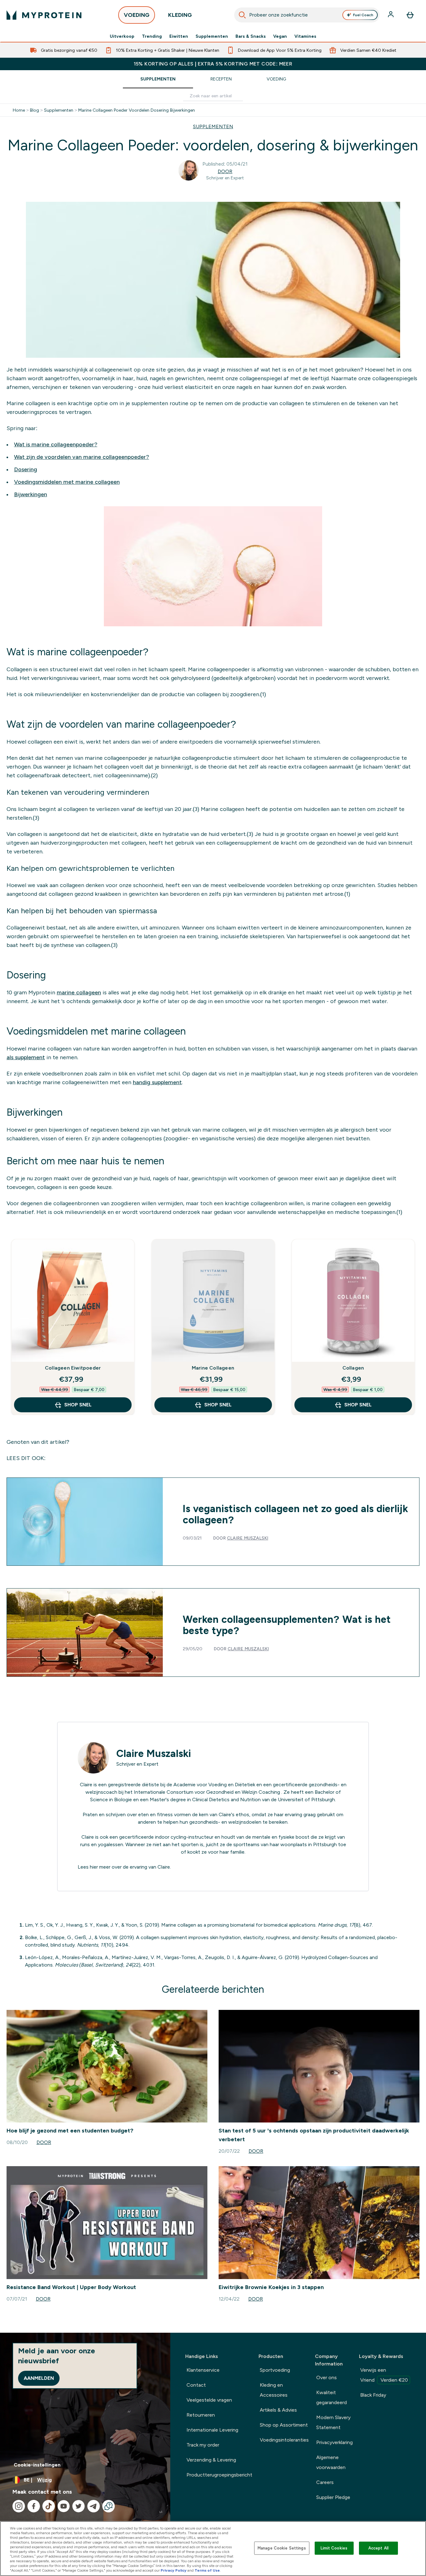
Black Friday (373, 2395)
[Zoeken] (242, 15)
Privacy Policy (174, 2570)
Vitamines (305, 36)
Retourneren (201, 2415)
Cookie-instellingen (37, 2465)
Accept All (378, 2548)
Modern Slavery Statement (333, 2422)
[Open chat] (109, 2506)
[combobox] (307, 15)
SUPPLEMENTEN (213, 126)
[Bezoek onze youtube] (64, 2506)
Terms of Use (207, 2570)
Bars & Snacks (251, 36)
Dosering (26, 469)
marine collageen (79, 992)
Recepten (221, 79)
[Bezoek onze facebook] (34, 2506)
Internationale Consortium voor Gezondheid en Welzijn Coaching (207, 1792)
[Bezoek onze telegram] (94, 2506)
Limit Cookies (334, 2548)
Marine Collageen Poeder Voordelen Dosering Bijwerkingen (137, 110)
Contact (196, 2385)
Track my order (203, 2445)
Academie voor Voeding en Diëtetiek (214, 1785)
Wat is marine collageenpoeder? (56, 444)
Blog (34, 110)
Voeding (276, 79)
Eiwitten (179, 36)
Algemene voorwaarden (331, 2462)
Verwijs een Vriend (384, 2375)
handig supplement (157, 1082)
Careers (325, 2482)
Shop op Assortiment (284, 2425)
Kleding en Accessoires (274, 2390)
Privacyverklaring (334, 2442)
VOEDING (137, 15)
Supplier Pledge (333, 2497)
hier (94, 1867)
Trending (152, 36)
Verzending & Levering (211, 2460)
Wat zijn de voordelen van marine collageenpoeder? (82, 457)
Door (225, 171)
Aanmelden (39, 2378)
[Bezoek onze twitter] (79, 2506)
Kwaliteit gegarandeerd (332, 2397)
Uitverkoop (122, 36)
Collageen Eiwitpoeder (73, 1368)
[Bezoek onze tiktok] (49, 2506)
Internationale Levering (212, 2430)
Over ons (327, 2377)
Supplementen (212, 36)
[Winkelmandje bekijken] (410, 15)
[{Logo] (44, 15)
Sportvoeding (275, 2370)
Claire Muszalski (248, 1538)
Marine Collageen (213, 1368)
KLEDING (180, 15)
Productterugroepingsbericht (219, 2475)
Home (19, 110)
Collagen (353, 1368)
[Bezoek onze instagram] (19, 2506)
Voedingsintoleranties (284, 2440)
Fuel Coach (363, 15)
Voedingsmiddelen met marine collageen (67, 482)
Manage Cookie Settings (282, 2548)
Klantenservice (203, 2370)
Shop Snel (78, 1405)
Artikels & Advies (278, 2410)
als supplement (26, 1057)
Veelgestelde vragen (209, 2400)
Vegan (280, 36)
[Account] (391, 15)
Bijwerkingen (31, 494)
